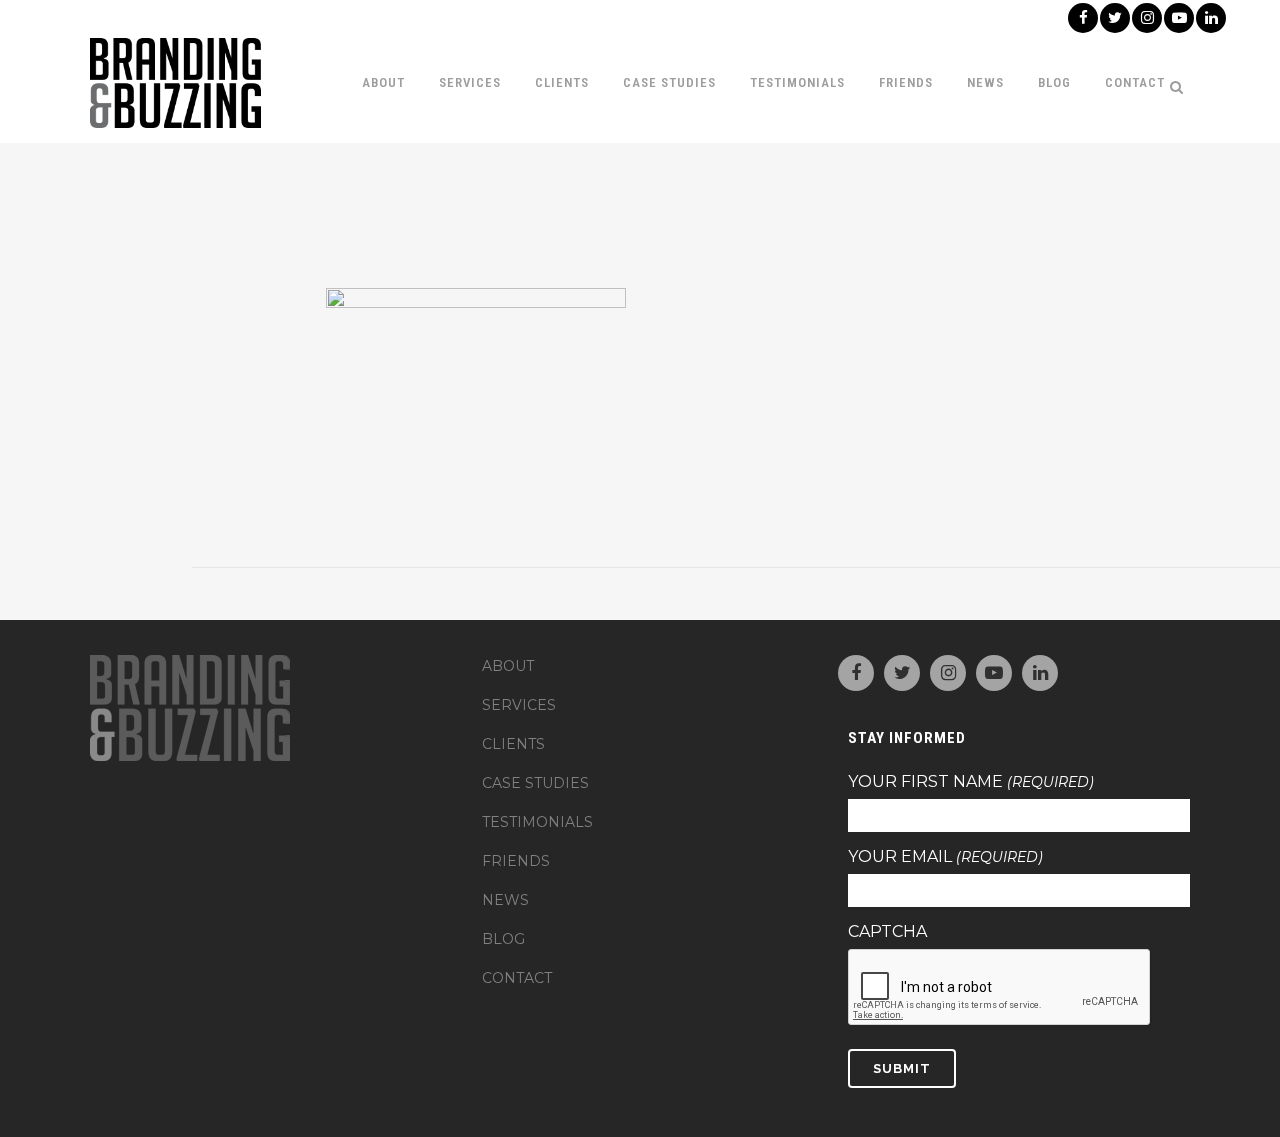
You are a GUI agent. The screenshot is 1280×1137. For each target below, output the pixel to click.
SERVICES (519, 705)
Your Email (945, 857)
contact (517, 978)
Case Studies (535, 783)
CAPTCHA (887, 932)
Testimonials (537, 822)
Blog (503, 939)
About (508, 666)
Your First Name (971, 782)
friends (516, 861)
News (505, 900)
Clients (513, 744)
